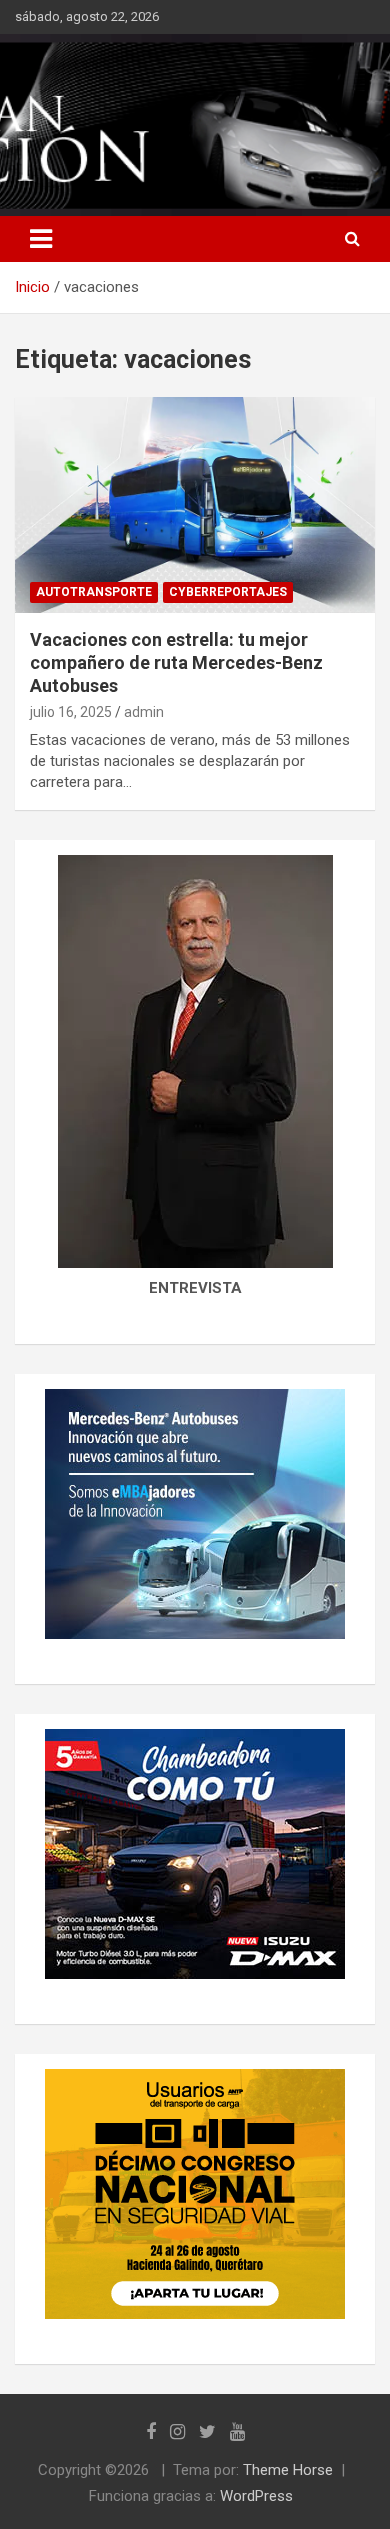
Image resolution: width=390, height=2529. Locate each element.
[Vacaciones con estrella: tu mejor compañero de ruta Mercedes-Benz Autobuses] (195, 504)
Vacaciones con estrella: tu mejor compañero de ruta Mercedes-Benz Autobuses (176, 663)
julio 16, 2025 (71, 712)
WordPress (256, 2496)
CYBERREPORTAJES (228, 592)
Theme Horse (288, 2470)
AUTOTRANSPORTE (94, 592)
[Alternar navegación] (41, 239)
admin (144, 712)
